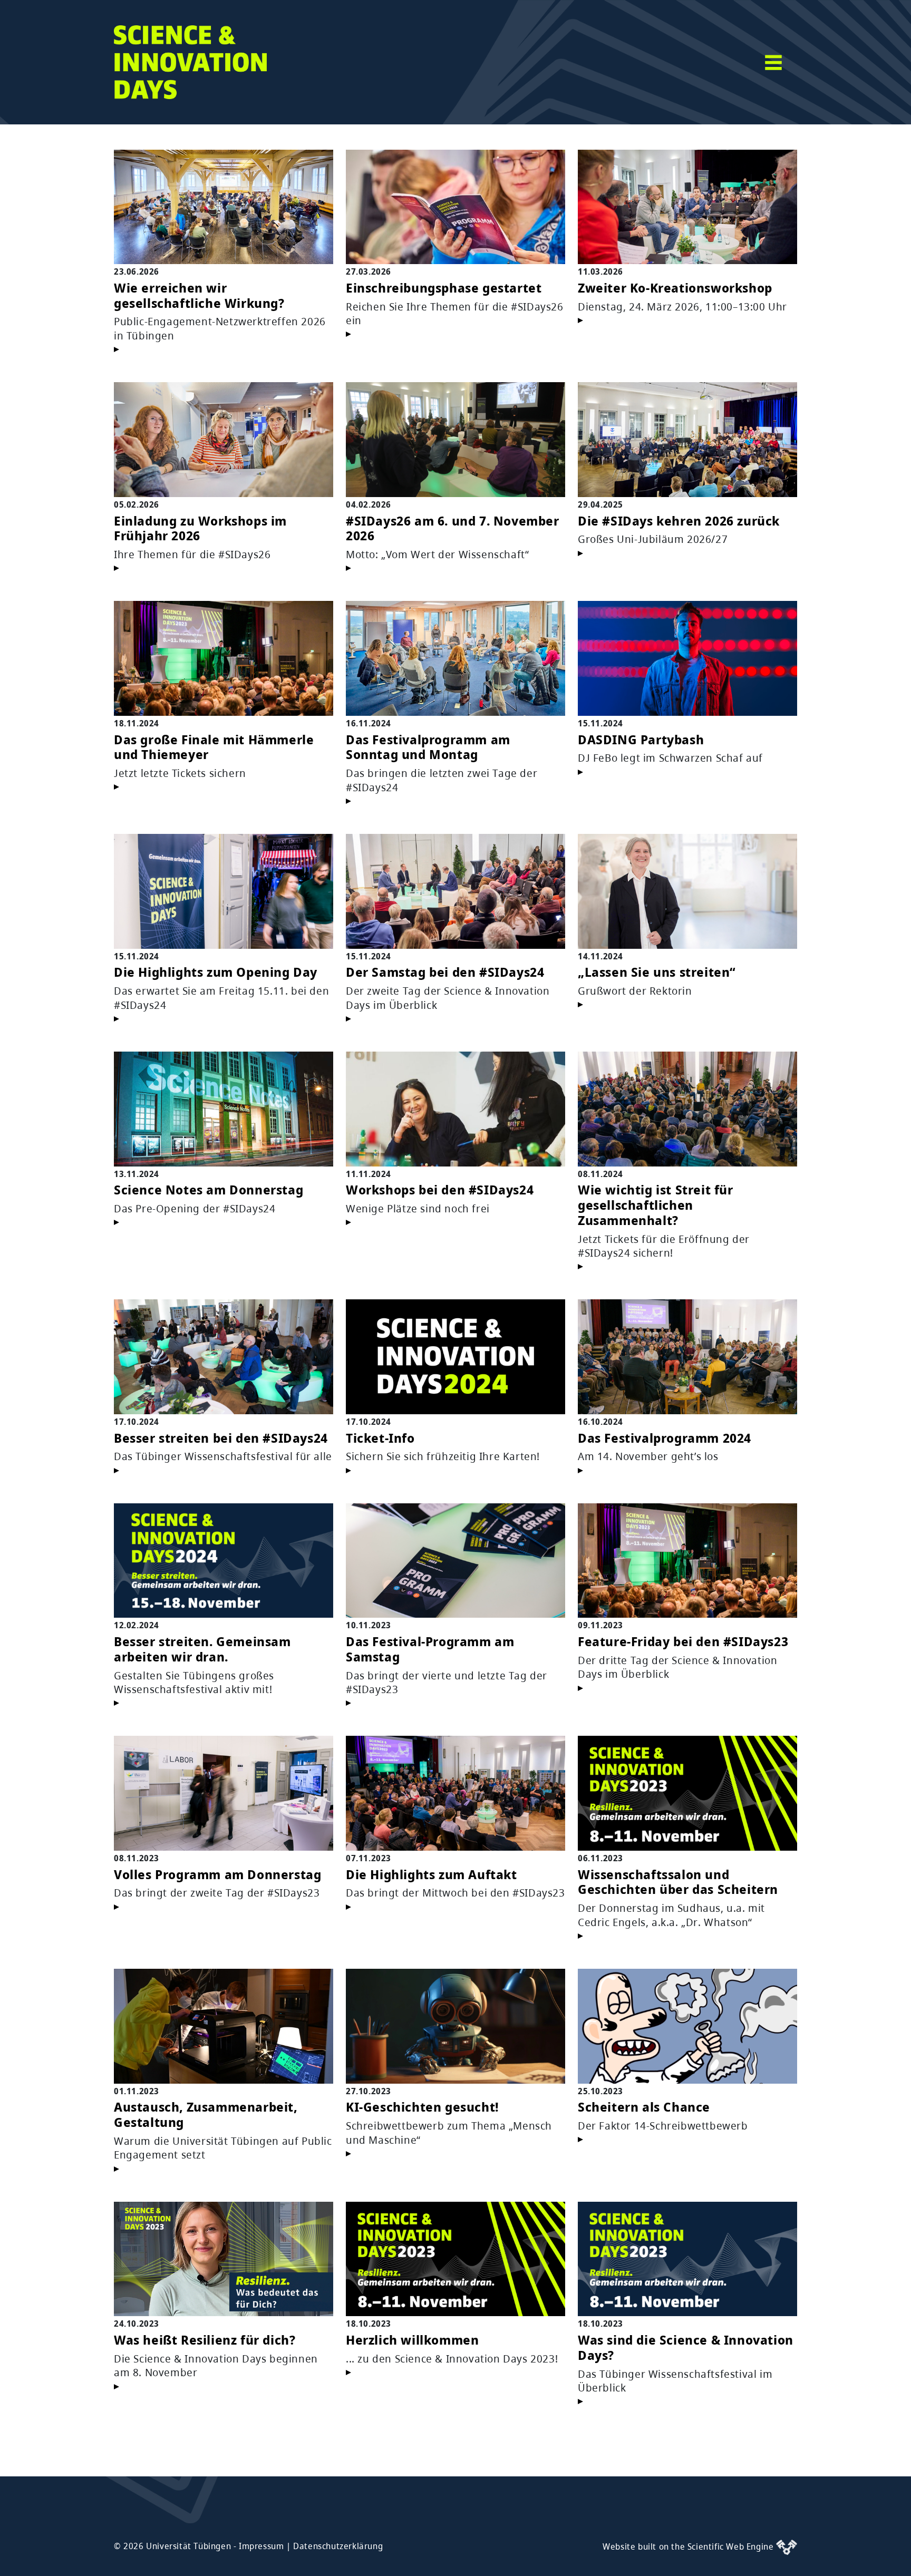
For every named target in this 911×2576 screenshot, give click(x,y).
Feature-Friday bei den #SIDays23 (683, 1641)
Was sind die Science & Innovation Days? (686, 2347)
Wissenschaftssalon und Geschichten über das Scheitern (678, 1882)
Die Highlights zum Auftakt (432, 1874)
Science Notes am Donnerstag (209, 1189)
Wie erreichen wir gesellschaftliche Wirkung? (199, 295)
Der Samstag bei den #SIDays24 (445, 972)
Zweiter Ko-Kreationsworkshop (675, 288)
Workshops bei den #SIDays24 (440, 1189)
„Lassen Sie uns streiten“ (657, 972)
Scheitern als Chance (644, 2107)
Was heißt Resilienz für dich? (205, 2340)
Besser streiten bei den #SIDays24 (221, 1438)
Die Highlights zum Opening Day (216, 972)
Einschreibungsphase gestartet (444, 288)
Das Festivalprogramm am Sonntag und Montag (428, 747)
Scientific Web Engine (732, 2546)
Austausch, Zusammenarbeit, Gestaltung (206, 2114)
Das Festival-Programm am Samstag (430, 1649)
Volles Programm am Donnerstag (217, 1874)
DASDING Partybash (641, 739)
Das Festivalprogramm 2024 (665, 1438)
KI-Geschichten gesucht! (423, 2107)
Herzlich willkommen (412, 2340)
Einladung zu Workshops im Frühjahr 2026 (200, 528)
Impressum (261, 2546)
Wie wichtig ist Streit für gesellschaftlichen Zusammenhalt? (656, 1205)
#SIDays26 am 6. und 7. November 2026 (453, 528)
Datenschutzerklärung (338, 2546)
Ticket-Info (380, 1438)
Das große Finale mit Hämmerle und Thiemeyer (214, 747)
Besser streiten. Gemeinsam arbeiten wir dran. (202, 1649)
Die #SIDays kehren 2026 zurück (679, 521)
